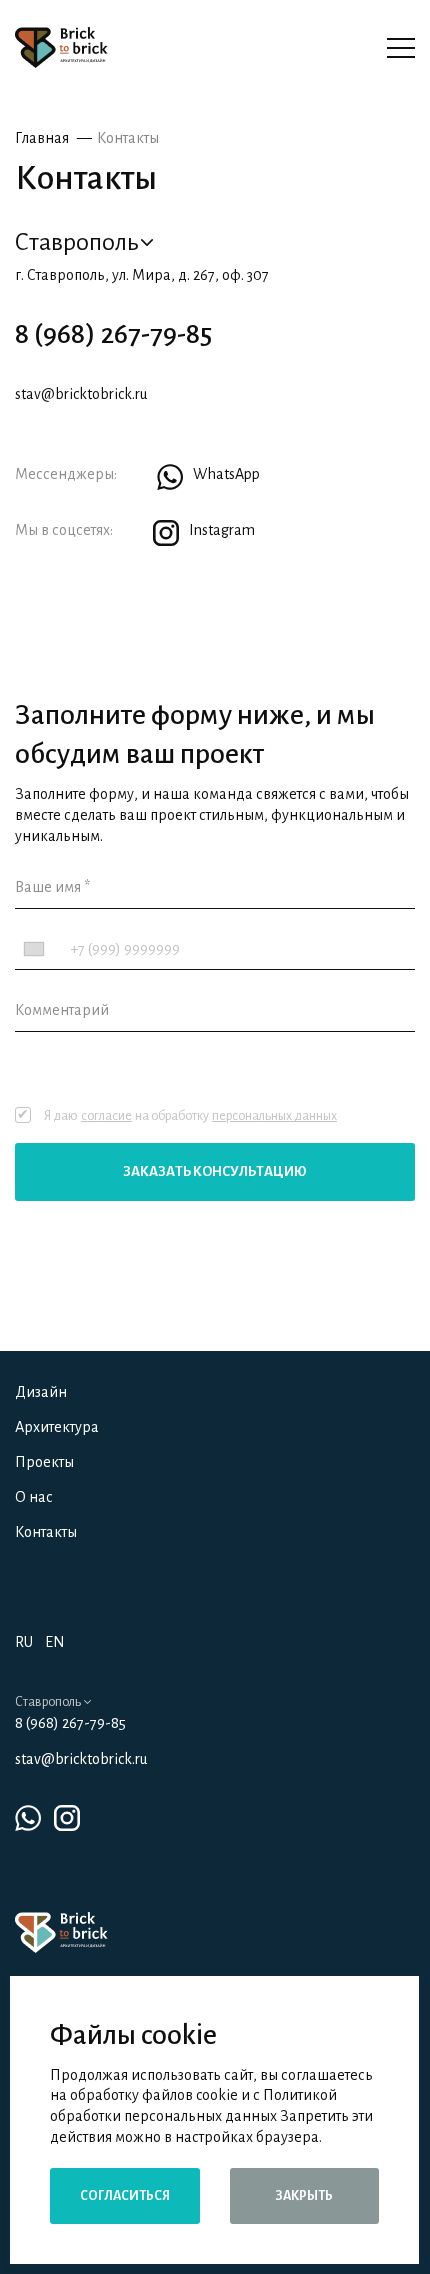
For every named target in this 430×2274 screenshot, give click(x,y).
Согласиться (125, 2196)
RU (24, 1642)
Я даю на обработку (190, 1116)
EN (55, 1642)
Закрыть (304, 2196)
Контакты (128, 138)
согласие (106, 1116)
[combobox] (40, 949)
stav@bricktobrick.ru (81, 394)
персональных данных (274, 1116)
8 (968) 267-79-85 (113, 334)
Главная (42, 138)
